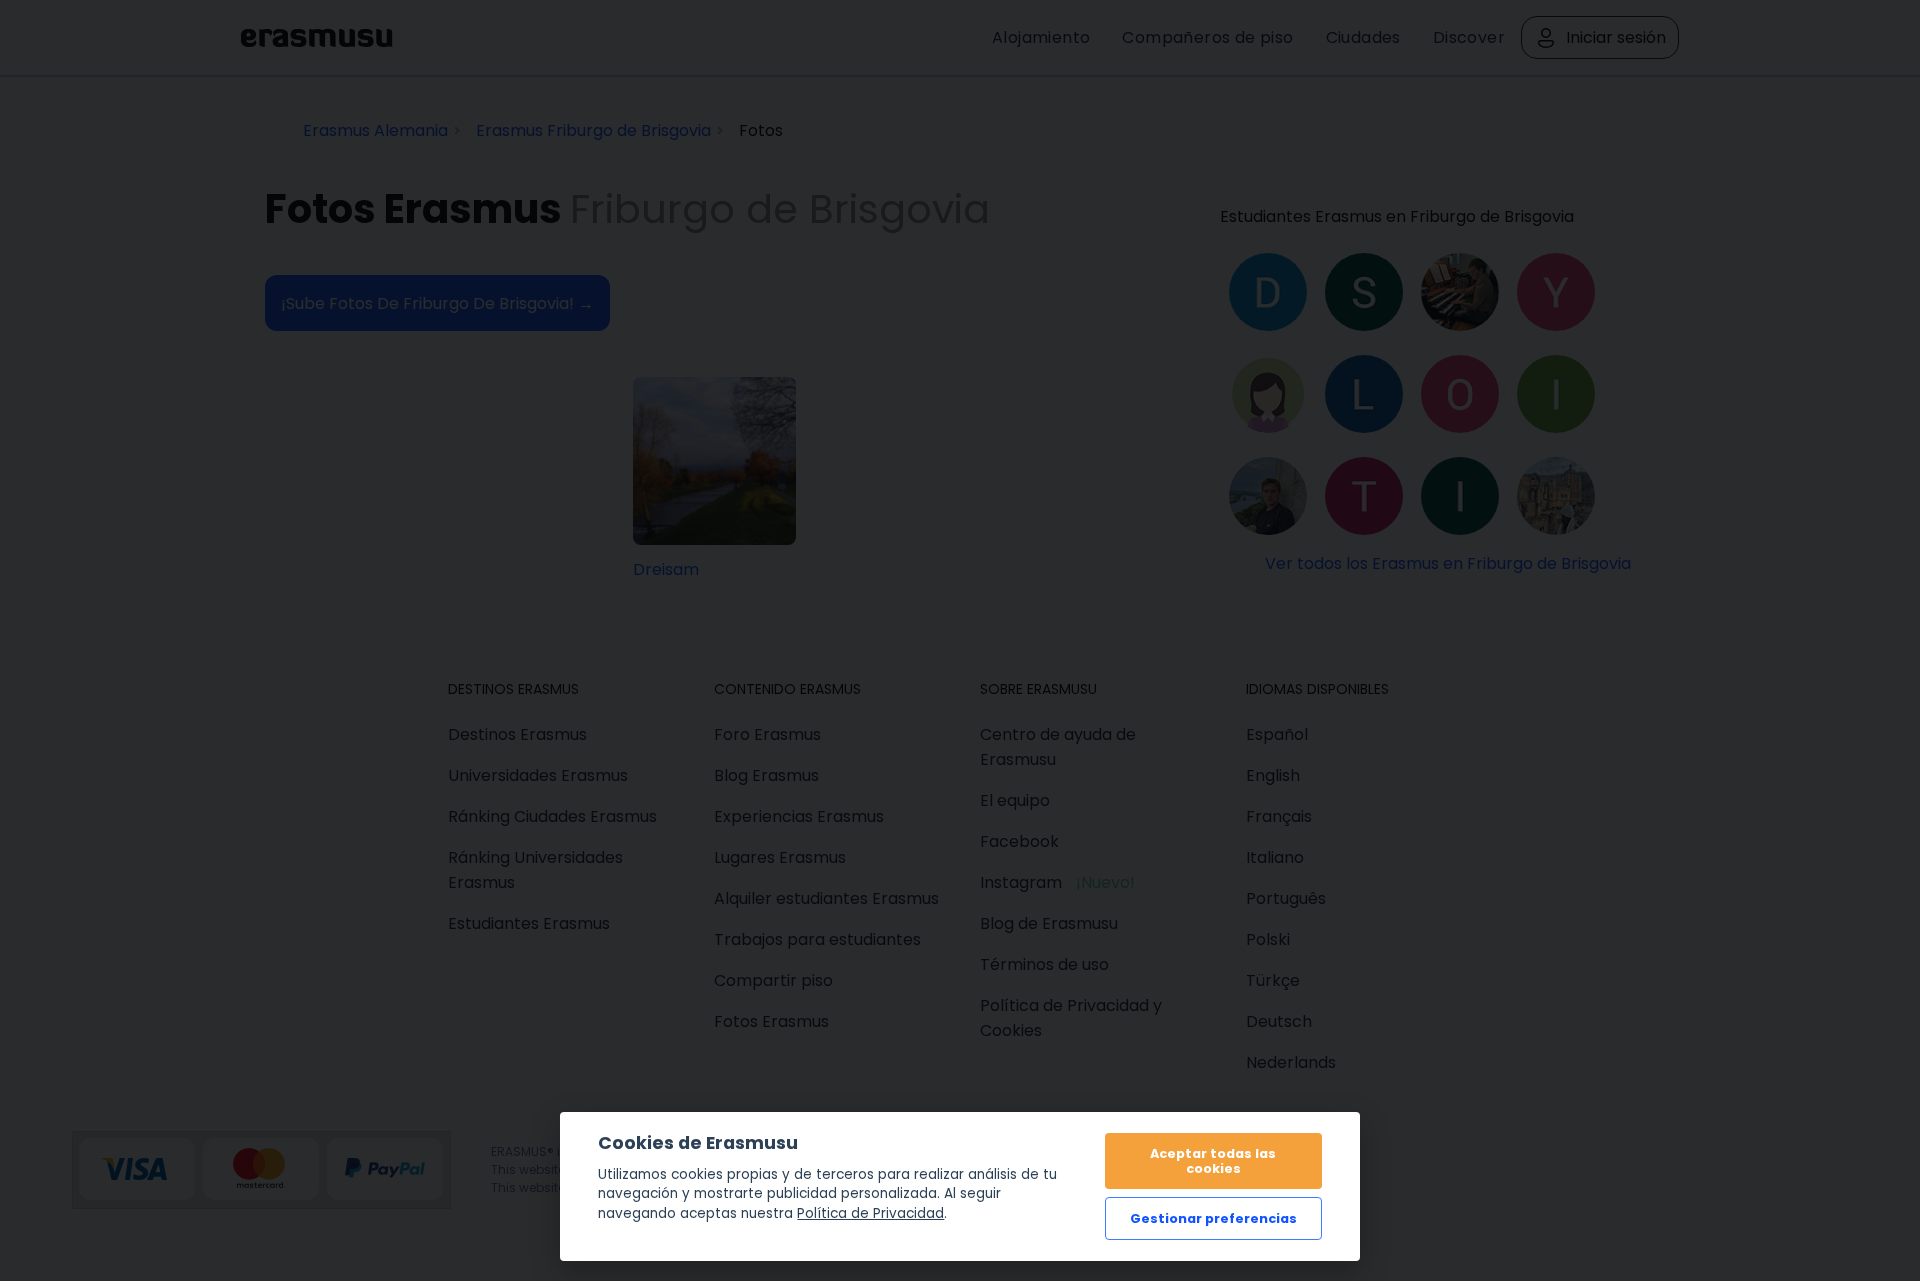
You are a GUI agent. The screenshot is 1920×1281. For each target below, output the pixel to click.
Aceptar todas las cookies (1213, 1161)
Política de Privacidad (870, 1213)
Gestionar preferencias (1213, 1218)
